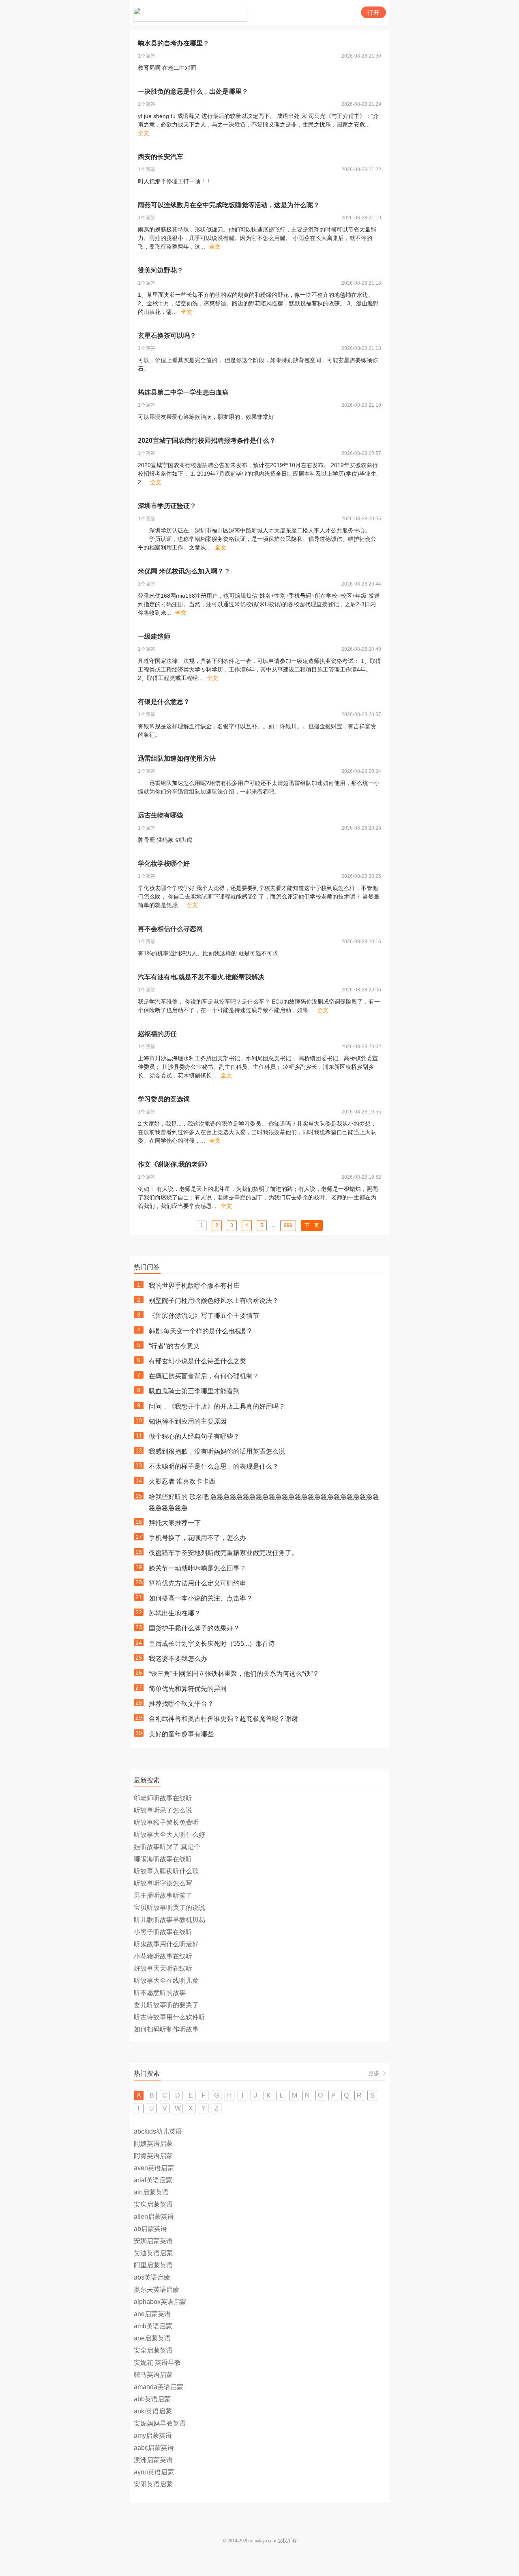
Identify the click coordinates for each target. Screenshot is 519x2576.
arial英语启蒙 (153, 2180)
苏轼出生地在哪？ (175, 1613)
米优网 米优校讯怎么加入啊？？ (184, 571)
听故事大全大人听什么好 (169, 1835)
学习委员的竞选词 (164, 1099)
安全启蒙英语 (153, 2350)
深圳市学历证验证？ (167, 506)
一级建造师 (154, 636)
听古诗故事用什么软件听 (169, 2017)
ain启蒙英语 (151, 2192)
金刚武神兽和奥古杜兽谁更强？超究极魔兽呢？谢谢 (223, 1719)
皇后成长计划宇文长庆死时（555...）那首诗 (212, 1644)
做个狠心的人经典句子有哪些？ (194, 1436)
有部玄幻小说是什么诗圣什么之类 (197, 1361)
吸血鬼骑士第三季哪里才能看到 (194, 1391)
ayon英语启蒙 (154, 2472)
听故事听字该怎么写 (163, 1883)
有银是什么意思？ (164, 702)
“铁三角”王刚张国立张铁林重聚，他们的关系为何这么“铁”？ (234, 1674)
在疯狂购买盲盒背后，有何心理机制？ (204, 1376)
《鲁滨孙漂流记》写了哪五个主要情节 (204, 1316)
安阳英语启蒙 (153, 2484)
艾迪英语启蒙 (153, 2253)
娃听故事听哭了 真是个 (167, 1847)
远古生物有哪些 (161, 815)
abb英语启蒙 (152, 2399)
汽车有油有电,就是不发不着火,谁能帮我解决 (201, 977)
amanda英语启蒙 (159, 2387)
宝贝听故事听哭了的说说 (169, 1908)
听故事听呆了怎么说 (163, 1810)
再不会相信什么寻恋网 (170, 929)
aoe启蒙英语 (152, 2338)
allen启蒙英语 (154, 2217)
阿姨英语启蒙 (153, 2144)
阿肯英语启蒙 (153, 2156)
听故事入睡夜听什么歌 (166, 1871)
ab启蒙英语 (150, 2229)
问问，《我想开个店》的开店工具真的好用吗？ (217, 1406)
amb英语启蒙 (153, 2326)
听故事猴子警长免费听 (166, 1822)
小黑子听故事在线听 (163, 1932)
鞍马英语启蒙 (153, 2375)
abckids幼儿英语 (158, 2131)
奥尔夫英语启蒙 (157, 2290)
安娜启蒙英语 (153, 2241)
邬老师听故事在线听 (163, 1798)
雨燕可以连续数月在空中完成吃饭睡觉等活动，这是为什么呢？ (229, 205)
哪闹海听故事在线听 (163, 1859)
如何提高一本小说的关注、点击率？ (201, 1598)
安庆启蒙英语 (153, 2204)
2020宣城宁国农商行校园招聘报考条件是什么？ (207, 441)
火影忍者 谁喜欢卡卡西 (182, 1481)
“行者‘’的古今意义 (174, 1346)
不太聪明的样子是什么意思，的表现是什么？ (214, 1466)
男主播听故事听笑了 (163, 1895)
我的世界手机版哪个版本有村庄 (194, 1286)
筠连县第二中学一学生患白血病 (183, 392)
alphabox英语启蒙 (160, 2302)
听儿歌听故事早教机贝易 (169, 1920)
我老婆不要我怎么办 (178, 1659)
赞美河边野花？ (161, 270)
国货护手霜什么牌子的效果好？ (194, 1628)
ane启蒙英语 (152, 2314)
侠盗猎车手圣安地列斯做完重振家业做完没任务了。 (223, 1553)
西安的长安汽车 (161, 157)
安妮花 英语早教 (157, 2363)
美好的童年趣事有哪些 (181, 1734)
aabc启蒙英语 (154, 2448)
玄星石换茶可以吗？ (167, 336)
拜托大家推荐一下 (175, 1523)
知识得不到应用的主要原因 (188, 1421)
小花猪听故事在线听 (163, 1956)
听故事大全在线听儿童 (166, 1981)
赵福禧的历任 (157, 1034)
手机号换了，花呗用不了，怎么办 (197, 1538)
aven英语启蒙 (154, 2168)
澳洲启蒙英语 (153, 2460)
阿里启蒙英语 (153, 2265)
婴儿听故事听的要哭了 (166, 2005)
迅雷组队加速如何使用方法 (177, 758)
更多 (374, 2073)
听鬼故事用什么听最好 (166, 1944)
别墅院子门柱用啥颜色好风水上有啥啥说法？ (214, 1301)
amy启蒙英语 (153, 2436)
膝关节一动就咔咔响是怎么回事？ (197, 1568)
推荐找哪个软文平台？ (181, 1704)
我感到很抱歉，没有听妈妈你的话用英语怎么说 (217, 1451)
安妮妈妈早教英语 (160, 2423)
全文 (144, 133)
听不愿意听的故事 (160, 1993)
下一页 (312, 1225)
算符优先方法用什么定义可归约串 (197, 1583)
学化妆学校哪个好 (164, 863)
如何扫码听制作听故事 (166, 2029)
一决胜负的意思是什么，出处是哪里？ (193, 91)
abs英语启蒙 (152, 2277)
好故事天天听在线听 (163, 1968)
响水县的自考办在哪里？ (174, 43)
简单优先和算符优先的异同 (188, 1689)
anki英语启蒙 (153, 2411)
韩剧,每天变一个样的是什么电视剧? (200, 1331)
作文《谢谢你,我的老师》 (174, 1164)
